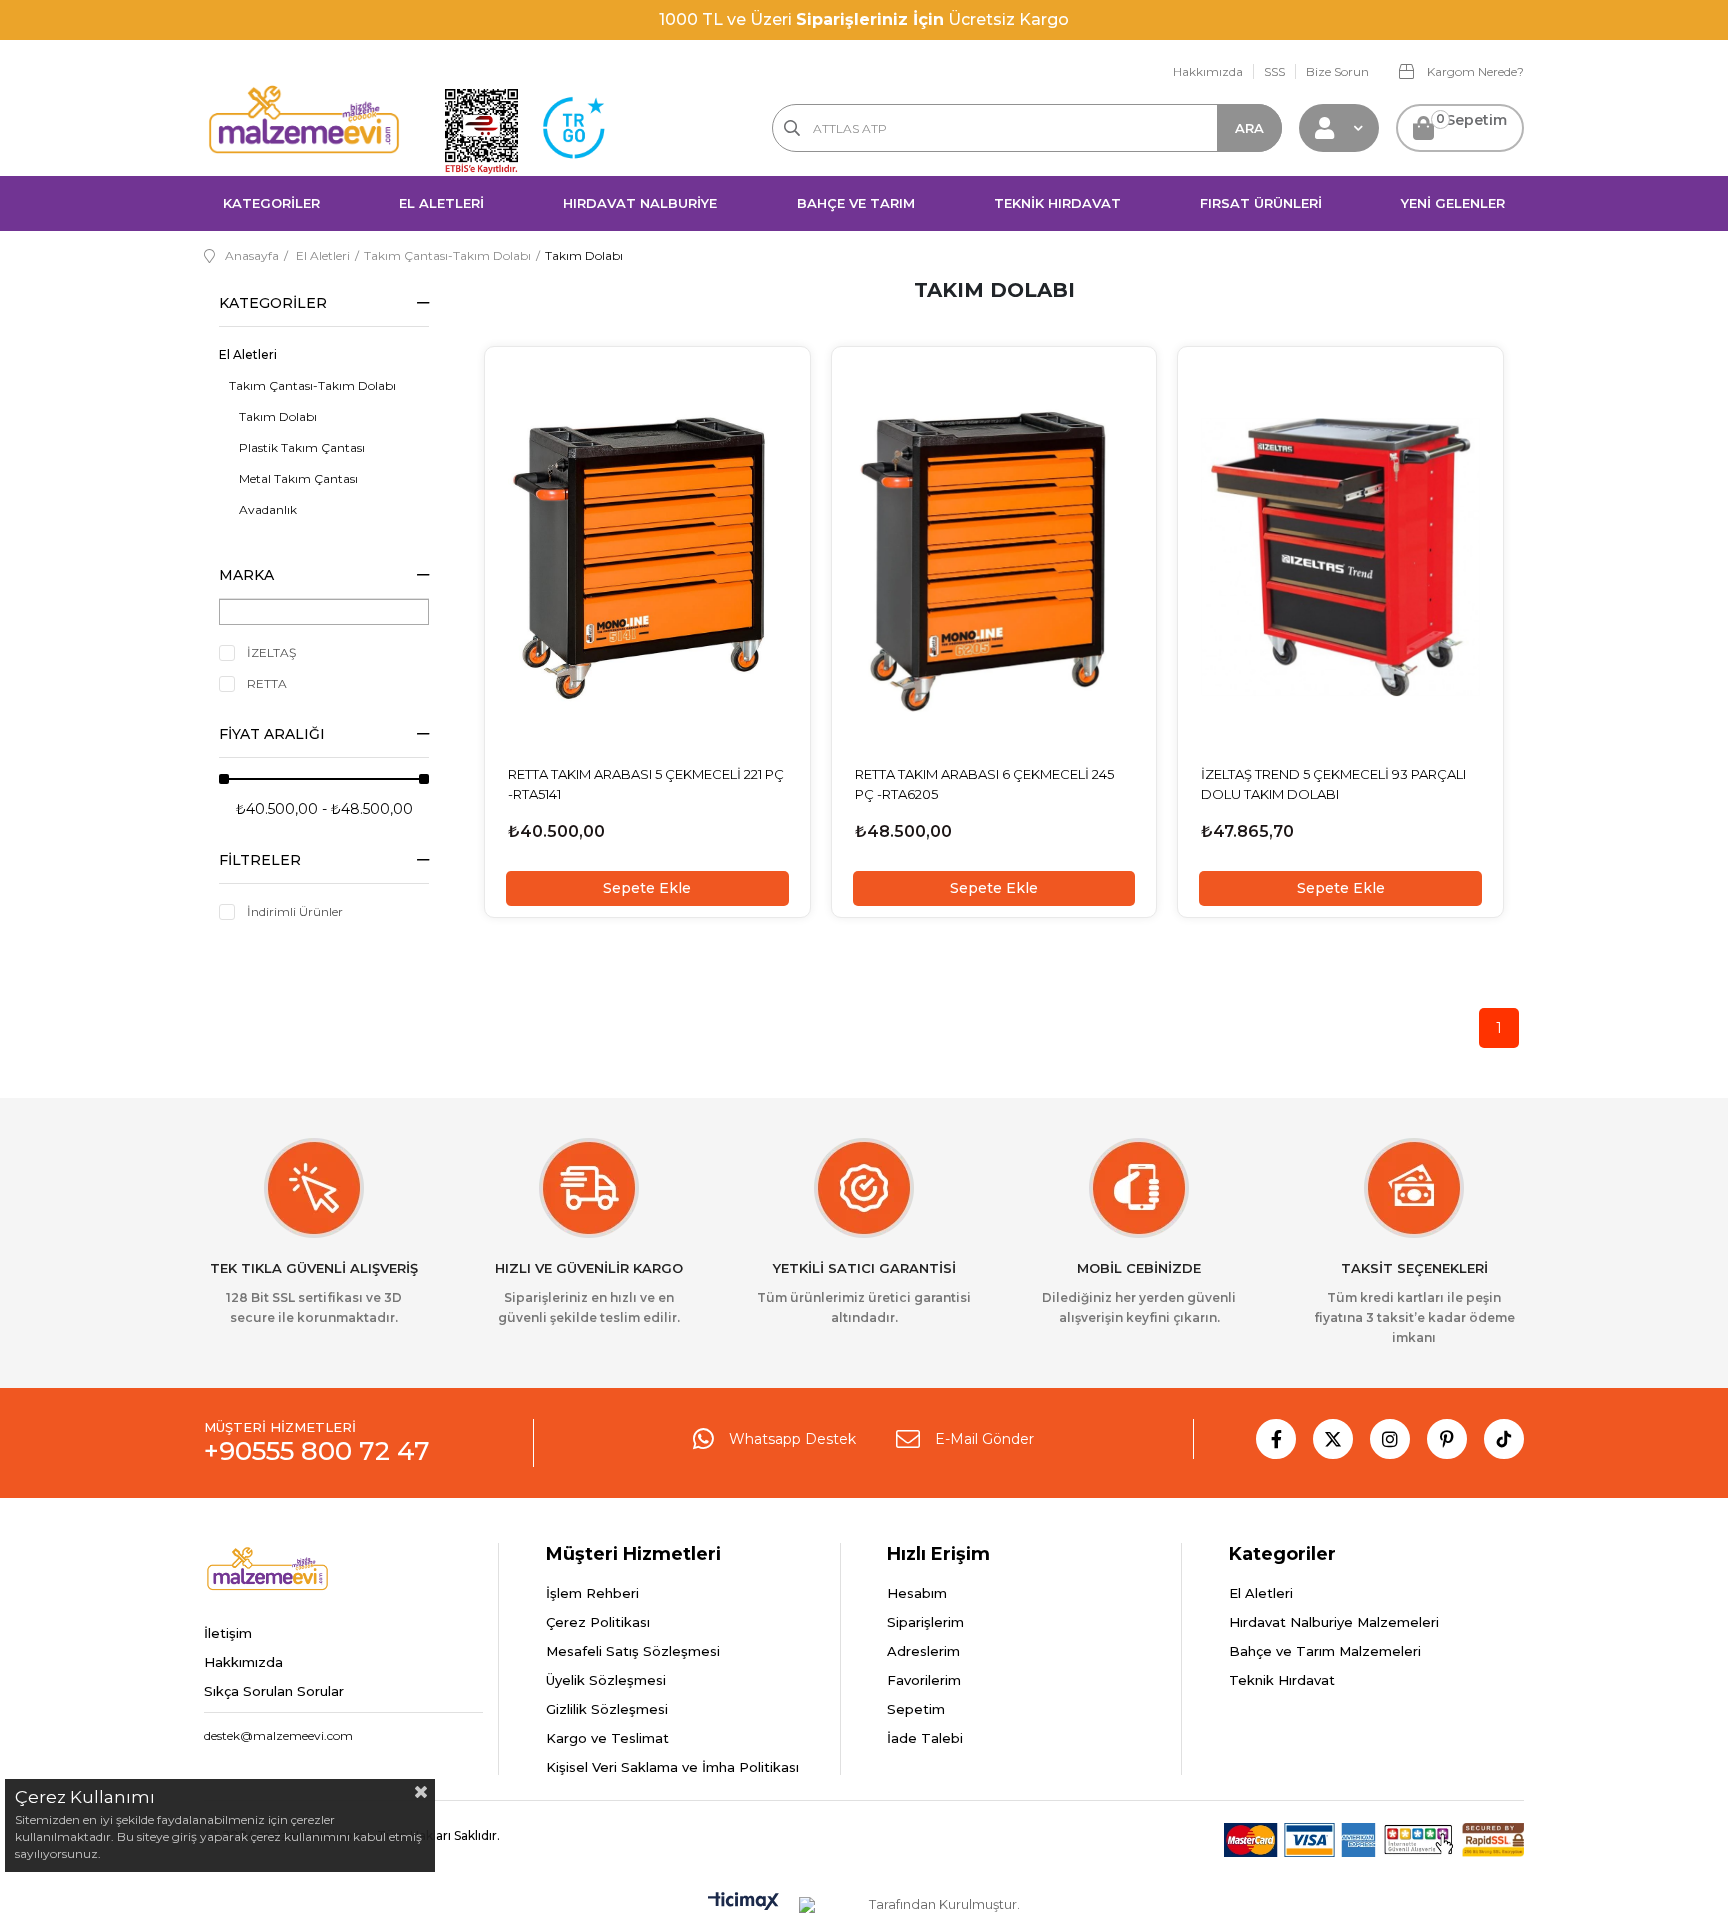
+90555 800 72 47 (317, 1451)
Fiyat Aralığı (272, 734)
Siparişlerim (925, 1622)
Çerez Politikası (598, 1622)
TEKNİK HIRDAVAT (1057, 203)
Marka (246, 575)
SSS (1274, 71)
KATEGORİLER (271, 203)
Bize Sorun (1337, 71)
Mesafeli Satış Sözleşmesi (633, 1651)
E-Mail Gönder (984, 1439)
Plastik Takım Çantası (302, 447)
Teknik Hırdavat (1282, 1680)
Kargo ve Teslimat (607, 1738)
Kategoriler (273, 303)
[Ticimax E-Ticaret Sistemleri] (743, 1902)
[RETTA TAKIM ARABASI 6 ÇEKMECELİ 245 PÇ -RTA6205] (994, 556)
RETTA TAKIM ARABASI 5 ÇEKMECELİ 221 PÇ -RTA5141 (646, 784)
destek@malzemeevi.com (278, 1735)
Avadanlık (268, 509)
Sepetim (916, 1709)
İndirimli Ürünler (295, 911)
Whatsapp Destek (792, 1439)
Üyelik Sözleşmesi (606, 1680)
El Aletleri (248, 354)
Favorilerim (924, 1680)
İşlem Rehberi (592, 1593)
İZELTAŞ (271, 652)
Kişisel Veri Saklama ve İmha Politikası (672, 1767)
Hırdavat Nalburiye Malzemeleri (1334, 1622)
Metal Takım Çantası (298, 478)
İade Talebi (925, 1738)
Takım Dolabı (278, 416)
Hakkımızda (1208, 71)
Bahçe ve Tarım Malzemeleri (1325, 1651)
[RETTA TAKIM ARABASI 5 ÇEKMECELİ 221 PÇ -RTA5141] (647, 556)
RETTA (267, 683)
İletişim (228, 1633)
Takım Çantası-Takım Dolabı (312, 385)
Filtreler (260, 860)
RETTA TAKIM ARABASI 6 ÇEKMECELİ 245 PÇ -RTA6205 (984, 784)
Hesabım (917, 1593)
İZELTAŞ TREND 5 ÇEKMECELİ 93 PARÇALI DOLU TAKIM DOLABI (1333, 784)
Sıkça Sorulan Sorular (274, 1691)
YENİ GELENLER (1453, 203)
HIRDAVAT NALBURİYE (640, 203)
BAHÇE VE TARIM (856, 203)
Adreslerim (923, 1651)
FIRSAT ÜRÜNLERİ (1261, 203)
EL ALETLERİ (441, 203)
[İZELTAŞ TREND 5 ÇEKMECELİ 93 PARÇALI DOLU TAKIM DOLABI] (1340, 556)
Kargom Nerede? (1474, 71)
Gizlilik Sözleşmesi (607, 1709)
